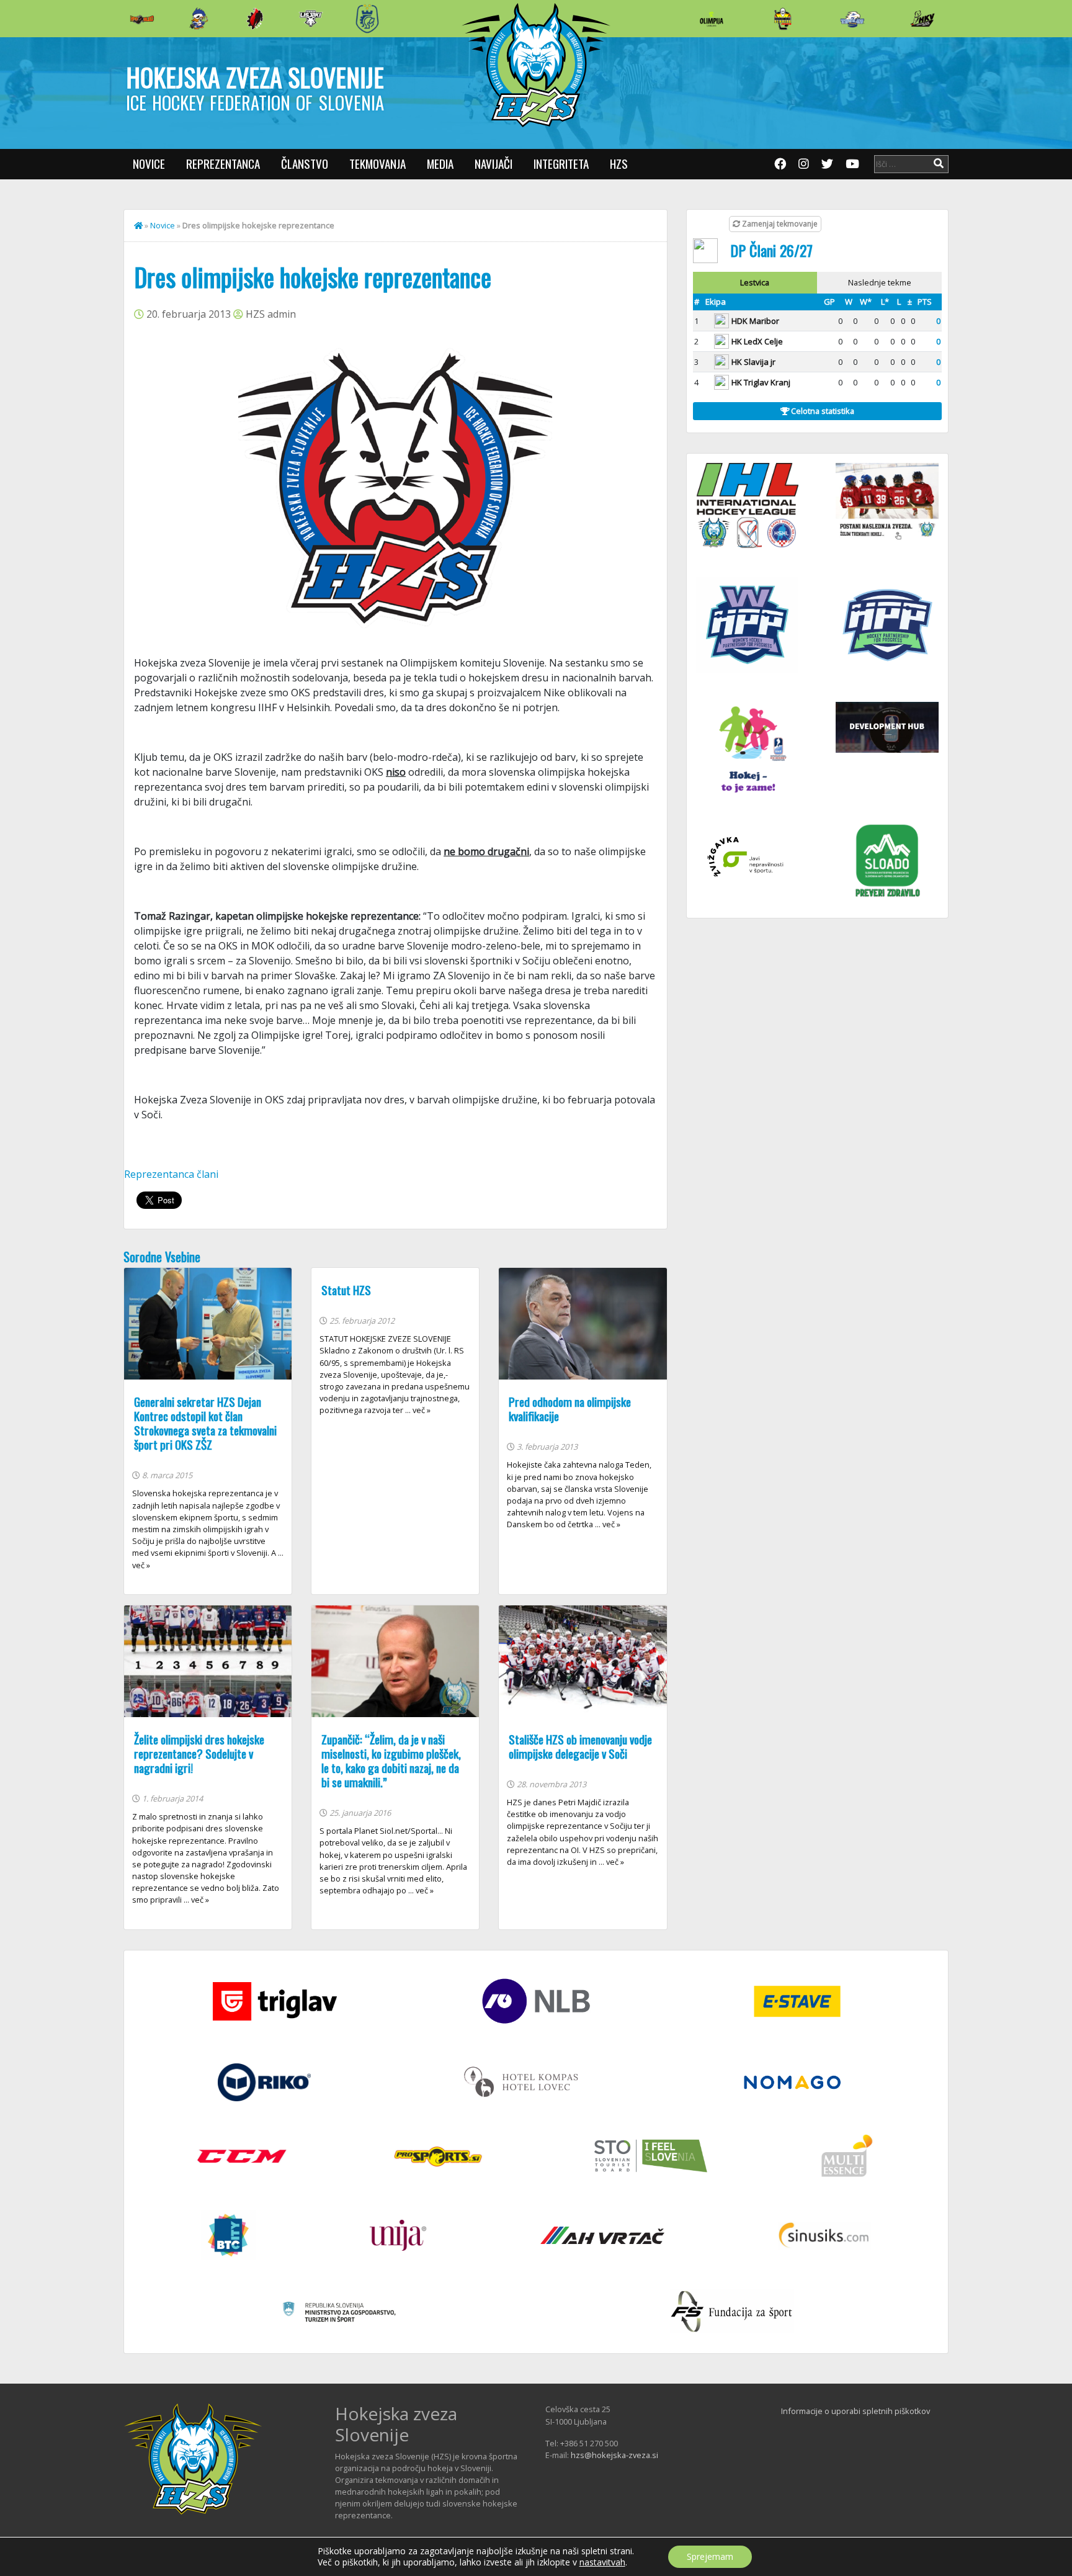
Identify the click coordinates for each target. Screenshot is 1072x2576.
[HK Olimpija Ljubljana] (712, 18)
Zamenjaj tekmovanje (779, 224)
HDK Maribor (755, 321)
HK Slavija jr (753, 362)
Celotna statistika (822, 411)
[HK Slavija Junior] (782, 19)
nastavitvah (602, 2562)
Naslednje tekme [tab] (880, 282)
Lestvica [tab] (755, 282)
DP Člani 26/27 (771, 250)
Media (440, 164)
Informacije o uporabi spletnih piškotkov (855, 2411)
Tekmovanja (377, 164)
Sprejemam (710, 2556)
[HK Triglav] (852, 19)
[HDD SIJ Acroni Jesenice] (255, 19)
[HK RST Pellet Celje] (367, 19)
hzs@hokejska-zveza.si (614, 2455)
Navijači (494, 164)
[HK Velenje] (922, 19)
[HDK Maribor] (311, 18)
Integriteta (561, 164)
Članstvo (305, 164)
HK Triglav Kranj (761, 382)
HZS (619, 164)
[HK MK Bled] (199, 19)
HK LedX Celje (757, 341)
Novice (149, 164)
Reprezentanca (223, 164)
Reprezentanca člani (171, 1174)
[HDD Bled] (142, 19)
